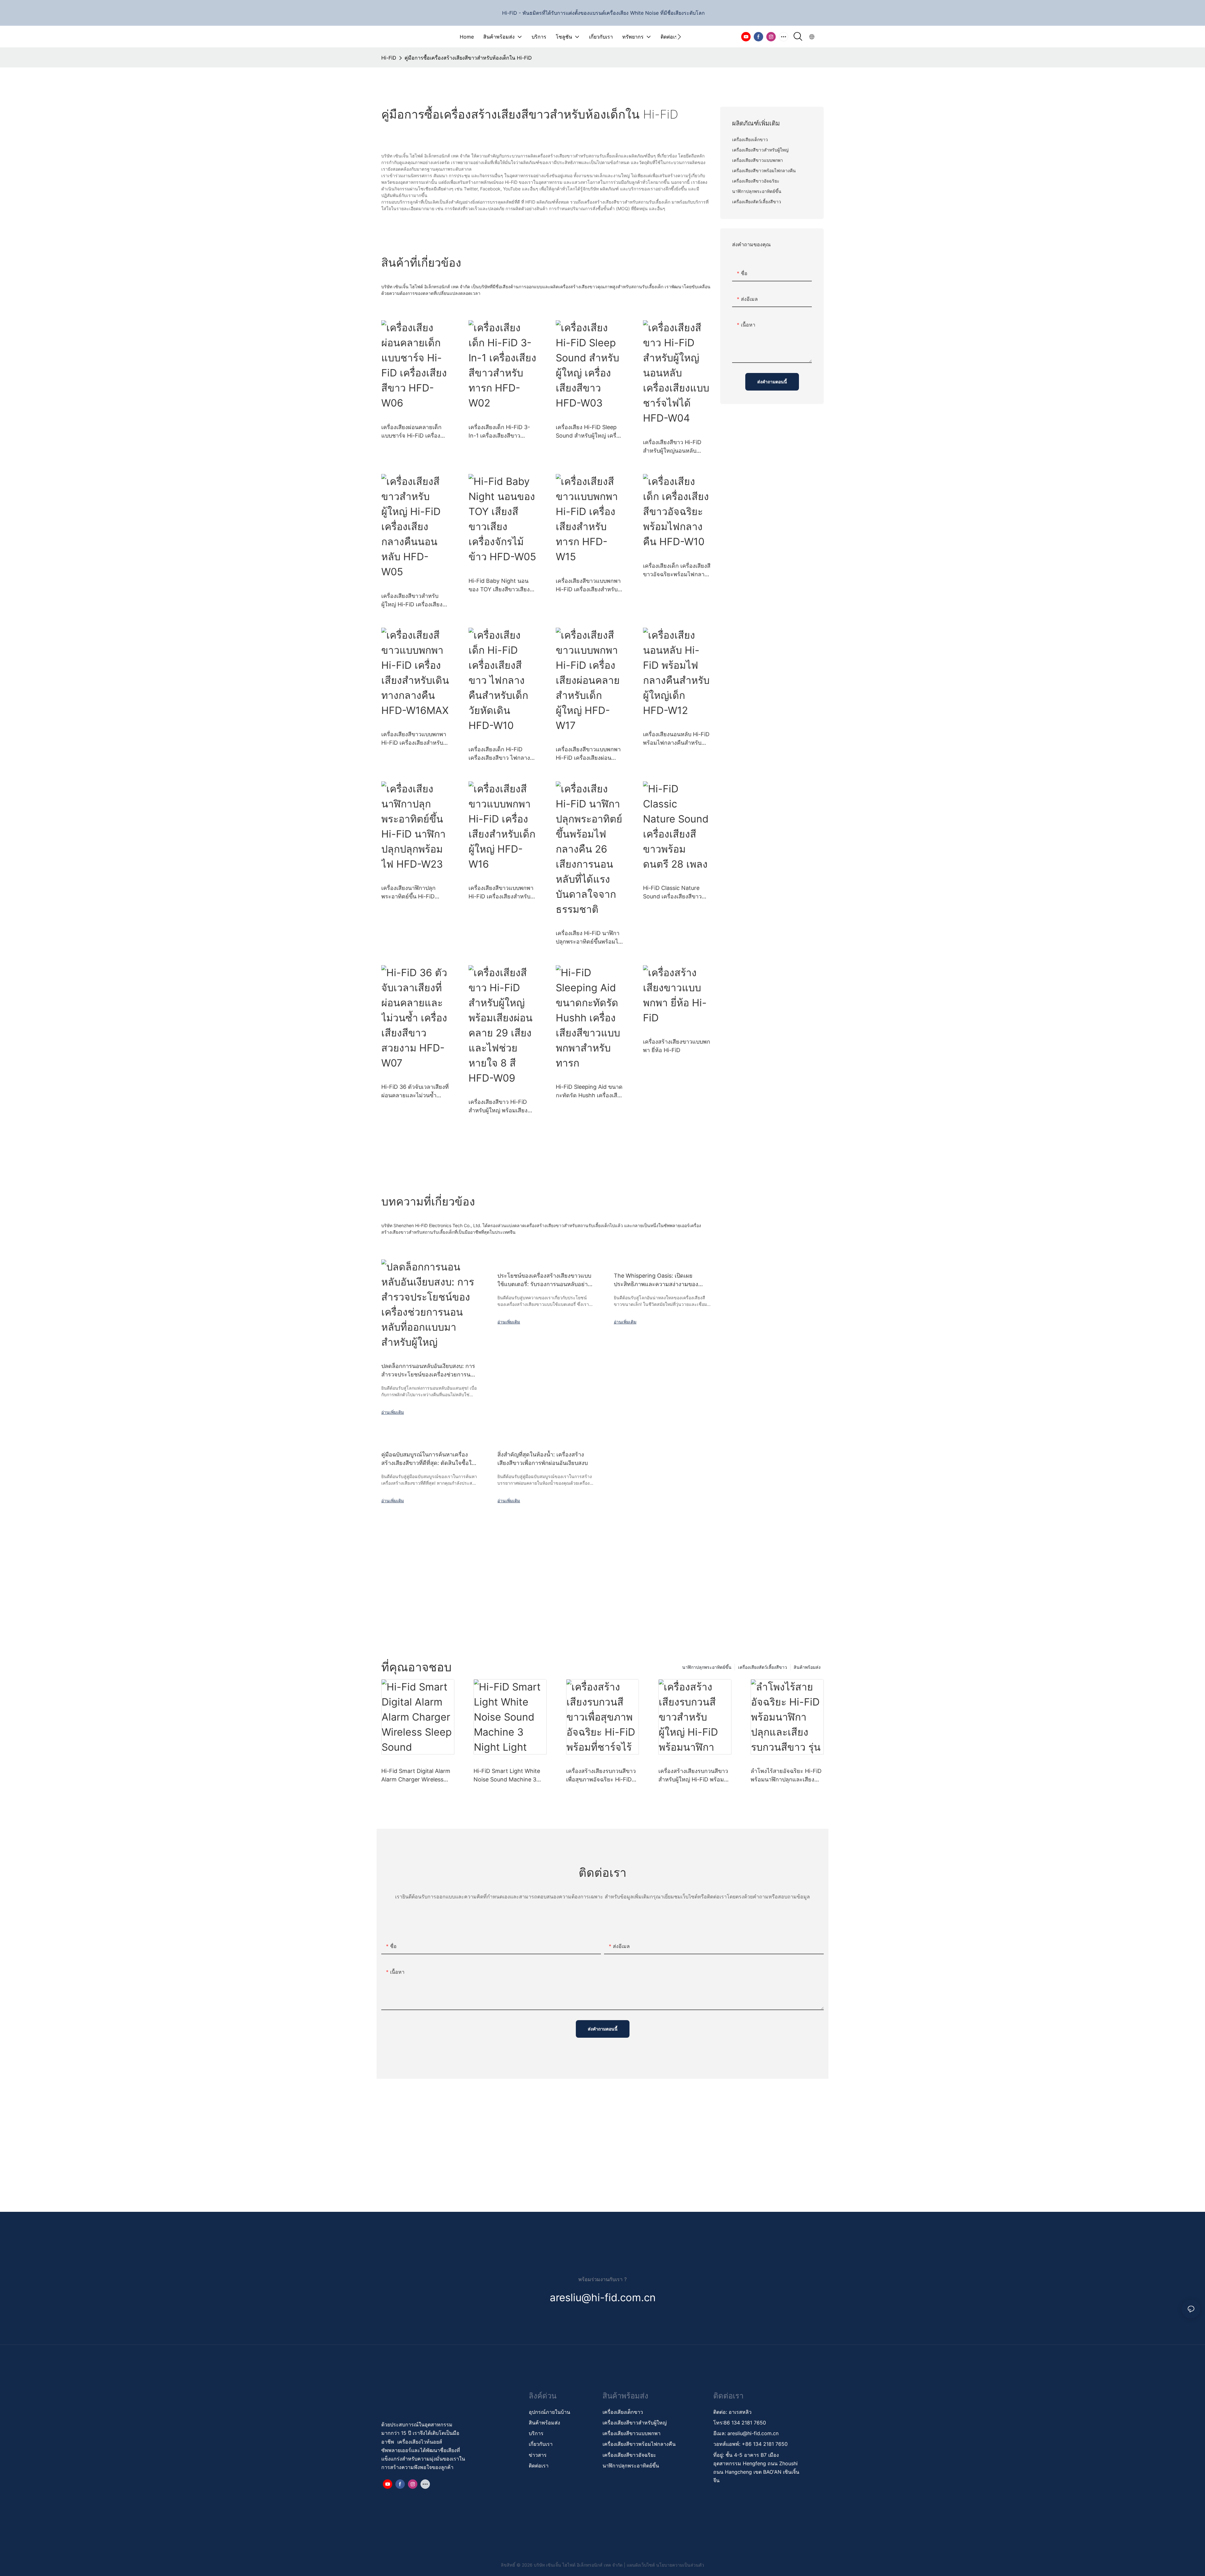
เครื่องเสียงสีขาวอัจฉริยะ (629, 2455)
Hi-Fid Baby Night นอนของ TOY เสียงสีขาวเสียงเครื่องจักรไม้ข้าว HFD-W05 (499, 585)
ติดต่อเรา (539, 2466)
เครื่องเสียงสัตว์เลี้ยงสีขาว (763, 1667)
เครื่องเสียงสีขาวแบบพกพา (632, 2433)
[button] (679, 37)
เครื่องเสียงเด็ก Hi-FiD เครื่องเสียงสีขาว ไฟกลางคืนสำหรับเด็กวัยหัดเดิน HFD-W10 (499, 754)
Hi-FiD (389, 58)
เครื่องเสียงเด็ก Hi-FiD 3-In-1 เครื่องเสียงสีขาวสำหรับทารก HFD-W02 (499, 432)
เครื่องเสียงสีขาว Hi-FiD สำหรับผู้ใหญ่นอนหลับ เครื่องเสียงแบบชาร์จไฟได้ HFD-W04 (675, 447)
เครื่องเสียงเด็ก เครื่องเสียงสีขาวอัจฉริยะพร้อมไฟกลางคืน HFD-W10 (677, 570)
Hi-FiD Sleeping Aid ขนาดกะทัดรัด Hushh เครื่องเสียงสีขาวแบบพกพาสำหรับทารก (590, 1091)
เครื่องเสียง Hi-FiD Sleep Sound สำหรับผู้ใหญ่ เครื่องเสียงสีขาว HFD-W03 (589, 432)
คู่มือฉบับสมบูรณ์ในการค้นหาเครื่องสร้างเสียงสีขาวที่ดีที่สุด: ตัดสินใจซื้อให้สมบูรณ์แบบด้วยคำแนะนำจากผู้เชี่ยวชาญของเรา (428, 1459)
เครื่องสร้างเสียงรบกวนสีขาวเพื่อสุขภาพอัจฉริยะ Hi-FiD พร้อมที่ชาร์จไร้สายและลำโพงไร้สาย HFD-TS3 (601, 1776)
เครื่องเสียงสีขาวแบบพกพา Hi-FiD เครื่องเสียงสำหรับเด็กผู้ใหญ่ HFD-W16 (501, 893)
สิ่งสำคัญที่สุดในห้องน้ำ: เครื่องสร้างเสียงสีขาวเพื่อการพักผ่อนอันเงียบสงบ (543, 1459)
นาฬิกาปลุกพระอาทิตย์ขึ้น (707, 1667)
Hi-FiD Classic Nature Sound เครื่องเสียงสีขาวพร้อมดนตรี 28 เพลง (672, 893)
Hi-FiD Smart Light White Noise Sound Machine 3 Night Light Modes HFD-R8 (510, 1776)
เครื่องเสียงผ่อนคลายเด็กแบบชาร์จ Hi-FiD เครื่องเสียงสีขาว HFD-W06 (411, 432)
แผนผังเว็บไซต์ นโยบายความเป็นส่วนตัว (665, 2565)
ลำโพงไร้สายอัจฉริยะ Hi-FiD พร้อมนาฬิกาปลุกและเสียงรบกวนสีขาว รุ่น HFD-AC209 (787, 1776)
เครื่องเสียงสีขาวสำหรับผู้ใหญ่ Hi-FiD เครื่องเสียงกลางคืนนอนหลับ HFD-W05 (412, 601)
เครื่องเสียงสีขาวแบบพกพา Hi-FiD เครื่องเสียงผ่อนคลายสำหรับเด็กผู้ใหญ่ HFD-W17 (588, 754)
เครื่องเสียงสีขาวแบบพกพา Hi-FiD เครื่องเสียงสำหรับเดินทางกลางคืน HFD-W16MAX (414, 739)
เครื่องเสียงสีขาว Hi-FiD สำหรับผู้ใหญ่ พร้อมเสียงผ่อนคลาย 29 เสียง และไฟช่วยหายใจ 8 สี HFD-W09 (501, 1107)
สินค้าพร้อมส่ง (807, 1667)
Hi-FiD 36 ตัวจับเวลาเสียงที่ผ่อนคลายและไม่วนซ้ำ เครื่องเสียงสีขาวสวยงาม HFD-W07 (415, 1091)
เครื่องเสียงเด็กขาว (623, 2412)
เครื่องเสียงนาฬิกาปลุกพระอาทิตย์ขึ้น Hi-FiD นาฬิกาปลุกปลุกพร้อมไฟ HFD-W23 (411, 893)
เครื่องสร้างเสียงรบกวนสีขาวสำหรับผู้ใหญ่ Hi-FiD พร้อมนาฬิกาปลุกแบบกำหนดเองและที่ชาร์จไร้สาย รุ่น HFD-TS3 (693, 1776)
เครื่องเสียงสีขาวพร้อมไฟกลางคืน (639, 2444)
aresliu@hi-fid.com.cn (753, 2433)
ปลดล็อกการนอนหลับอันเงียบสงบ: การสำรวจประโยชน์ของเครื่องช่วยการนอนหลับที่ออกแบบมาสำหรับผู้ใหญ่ (429, 1371)
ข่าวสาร (538, 2455)
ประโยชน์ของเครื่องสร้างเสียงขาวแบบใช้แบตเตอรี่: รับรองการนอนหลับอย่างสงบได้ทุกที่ (544, 1280)
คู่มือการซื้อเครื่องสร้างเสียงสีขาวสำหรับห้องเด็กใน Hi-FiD (468, 58)
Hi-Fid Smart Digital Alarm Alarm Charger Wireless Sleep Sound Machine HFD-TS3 (418, 1776)
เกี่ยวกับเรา (541, 2444)
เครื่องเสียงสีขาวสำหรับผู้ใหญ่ (635, 2423)
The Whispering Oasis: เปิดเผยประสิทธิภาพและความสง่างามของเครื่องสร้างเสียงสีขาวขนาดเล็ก (656, 1280)
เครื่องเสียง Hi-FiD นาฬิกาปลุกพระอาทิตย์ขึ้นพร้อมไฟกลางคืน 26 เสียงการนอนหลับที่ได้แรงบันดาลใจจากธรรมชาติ (589, 938)
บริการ (536, 2433)
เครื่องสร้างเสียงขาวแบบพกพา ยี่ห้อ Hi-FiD (677, 1046)
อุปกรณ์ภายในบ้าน (549, 2412)
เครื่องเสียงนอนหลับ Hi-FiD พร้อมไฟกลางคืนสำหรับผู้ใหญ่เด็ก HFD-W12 (676, 739)
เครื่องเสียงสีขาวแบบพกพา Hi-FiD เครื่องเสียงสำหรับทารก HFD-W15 (588, 585)
